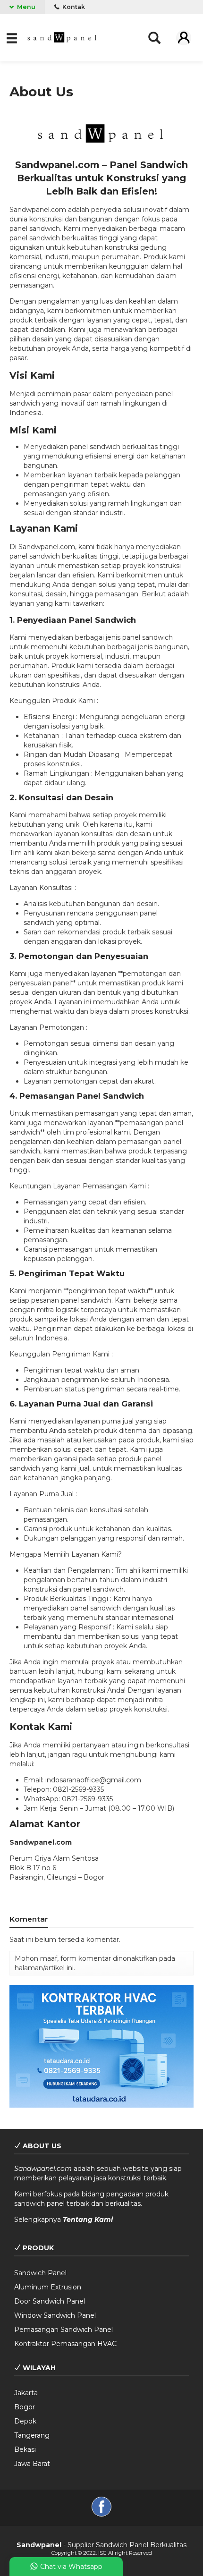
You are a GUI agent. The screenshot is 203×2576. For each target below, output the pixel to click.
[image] (63, 37)
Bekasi (25, 2449)
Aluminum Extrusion (48, 2287)
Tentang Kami (88, 2220)
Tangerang (32, 2435)
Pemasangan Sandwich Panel (63, 2330)
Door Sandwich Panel (50, 2301)
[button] (13, 38)
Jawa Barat (32, 2464)
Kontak (73, 7)
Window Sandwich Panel (55, 2315)
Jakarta (26, 2393)
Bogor (25, 2407)
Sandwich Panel (40, 2273)
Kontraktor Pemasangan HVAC (65, 2344)
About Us (41, 92)
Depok (25, 2421)
